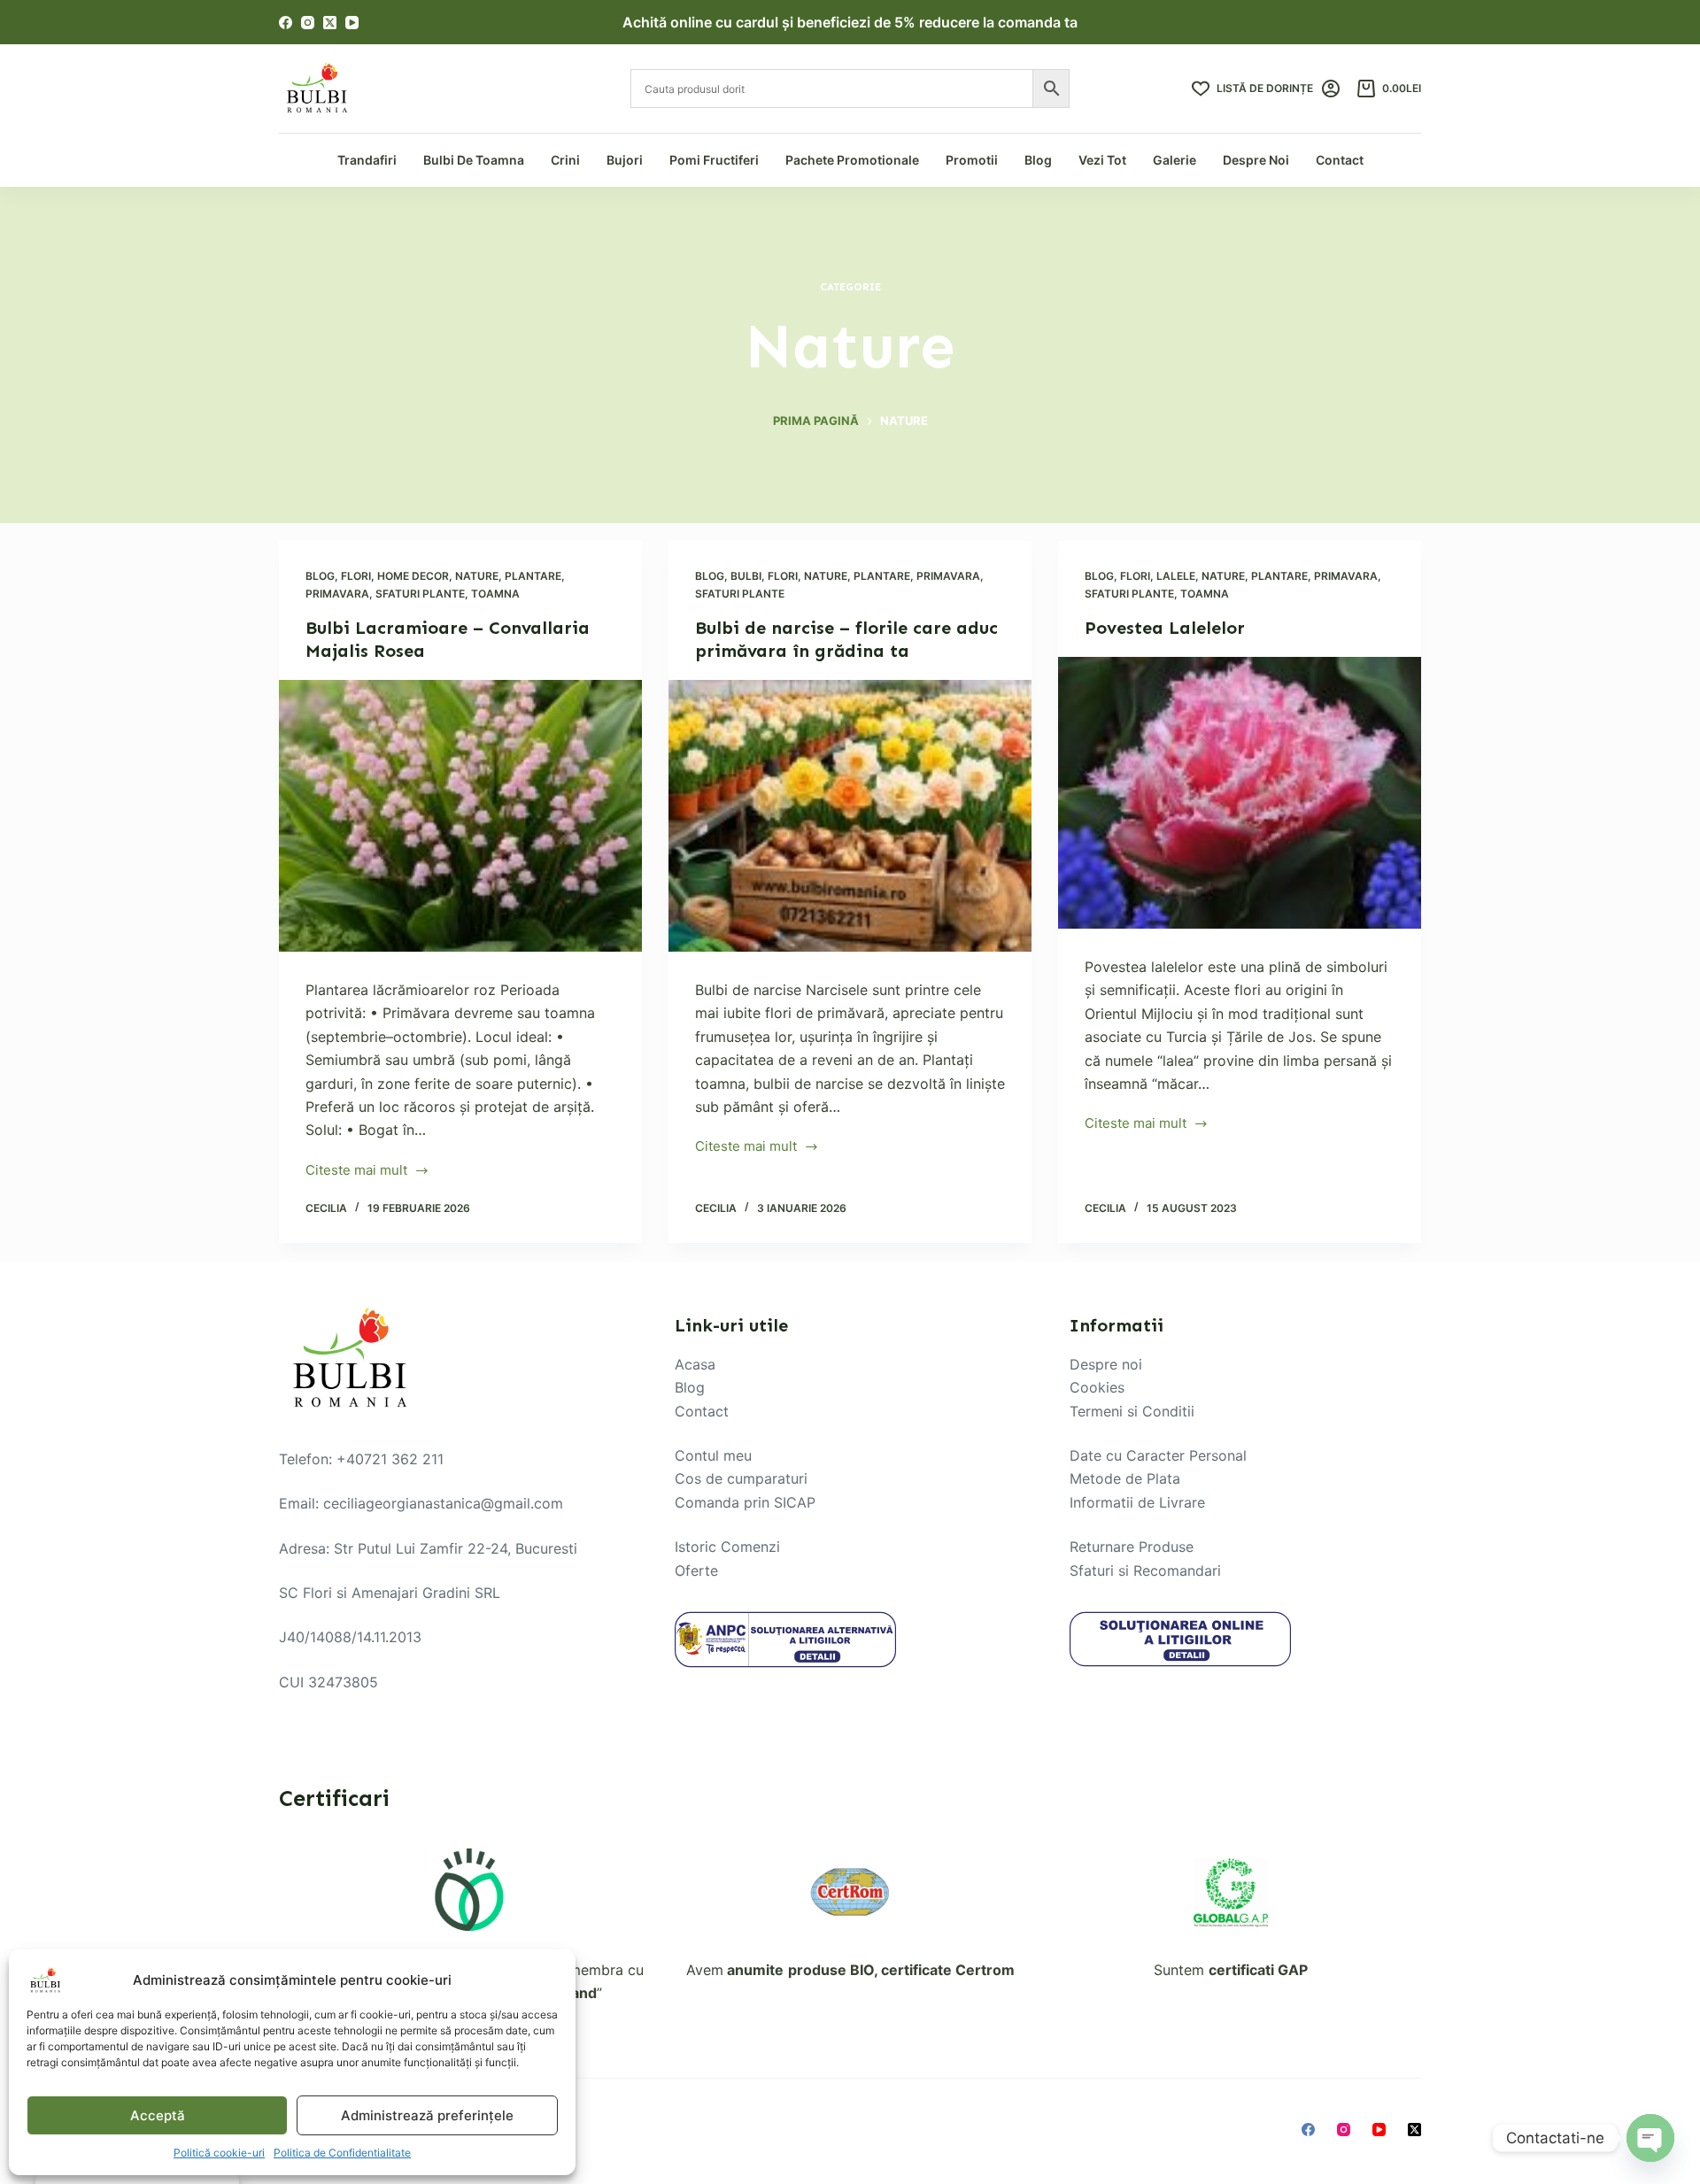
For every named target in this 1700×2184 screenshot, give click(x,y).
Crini (565, 160)
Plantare (533, 576)
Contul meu (713, 1455)
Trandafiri (367, 160)
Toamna (495, 594)
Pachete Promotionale (852, 160)
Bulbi (746, 576)
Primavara (337, 594)
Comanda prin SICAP (745, 1502)
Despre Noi (1256, 160)
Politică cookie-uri (219, 2153)
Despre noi (1106, 1364)
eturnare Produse (1136, 1547)
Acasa (695, 1364)
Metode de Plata (1125, 1478)
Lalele (1176, 576)
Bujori (625, 160)
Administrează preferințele (427, 2115)
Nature (477, 576)
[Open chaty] (1650, 2138)
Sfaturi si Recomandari (1145, 1570)
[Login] (1331, 89)
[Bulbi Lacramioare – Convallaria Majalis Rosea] (460, 816)
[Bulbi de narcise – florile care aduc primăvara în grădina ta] (850, 816)
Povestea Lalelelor (1165, 628)
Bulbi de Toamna (474, 160)
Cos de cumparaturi (741, 1478)
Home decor (413, 576)
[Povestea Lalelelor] (1240, 793)
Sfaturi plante (420, 594)
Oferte (696, 1570)
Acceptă (158, 2115)
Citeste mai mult (356, 1172)
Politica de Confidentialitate (342, 2153)
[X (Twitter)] (330, 23)
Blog (1038, 160)
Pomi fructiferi (714, 160)
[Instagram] (308, 23)
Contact (1340, 160)
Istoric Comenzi (727, 1547)
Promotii (972, 160)
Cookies (1097, 1387)
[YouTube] (352, 23)
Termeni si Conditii (1132, 1411)
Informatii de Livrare (1137, 1502)
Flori (356, 576)
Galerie (1175, 160)
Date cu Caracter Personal (1158, 1455)
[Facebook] (286, 23)
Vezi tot (1102, 160)
